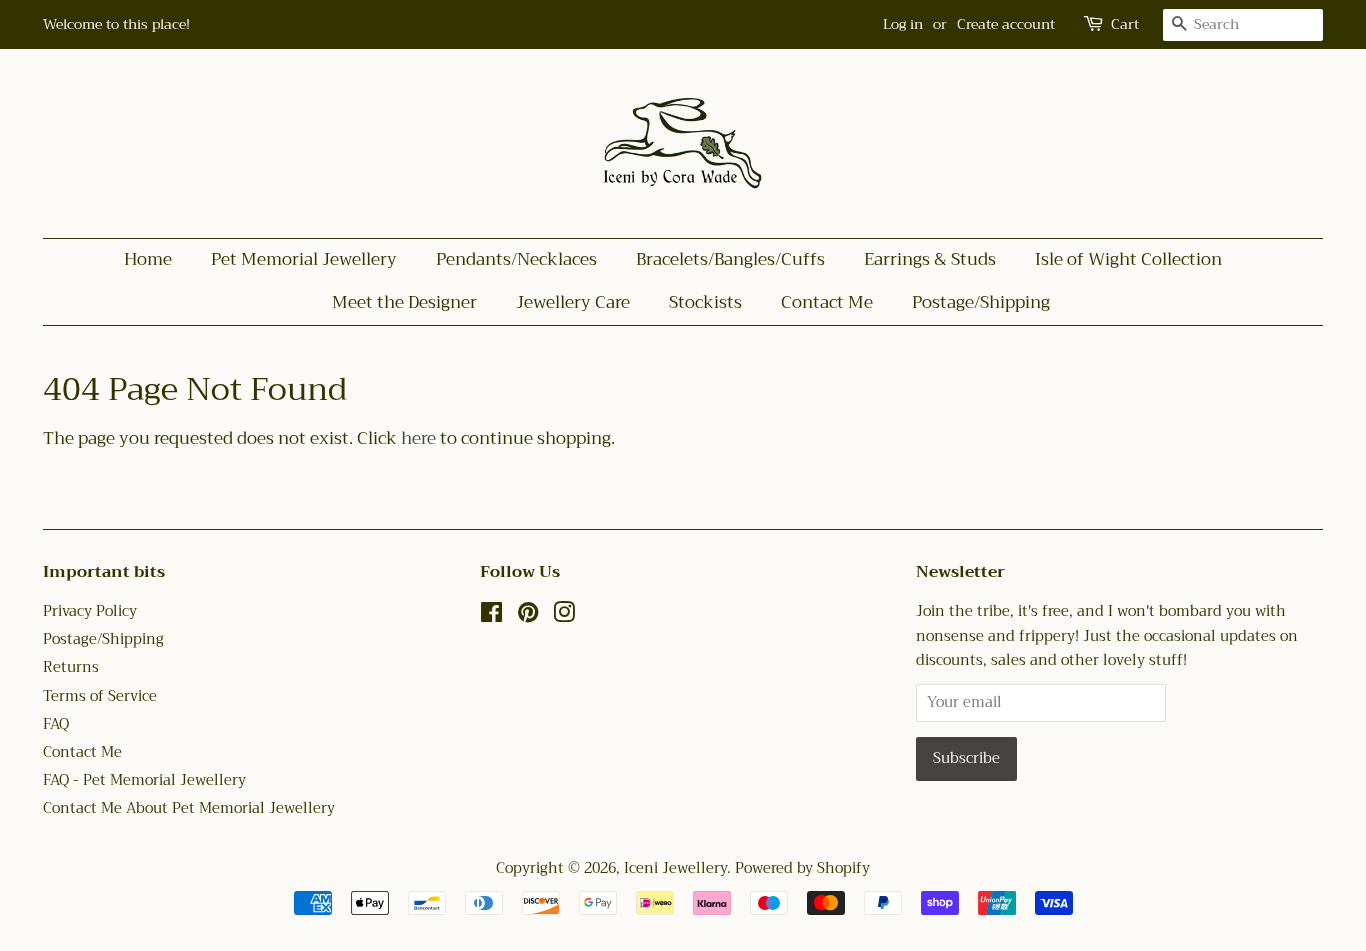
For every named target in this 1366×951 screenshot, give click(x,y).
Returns (71, 667)
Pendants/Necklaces (516, 259)
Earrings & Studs (930, 259)
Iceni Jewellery (675, 868)
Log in (903, 24)
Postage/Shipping (981, 302)
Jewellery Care (573, 302)
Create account (1006, 24)
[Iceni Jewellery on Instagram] (564, 616)
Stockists (705, 302)
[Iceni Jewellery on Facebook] (491, 616)
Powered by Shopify (802, 868)
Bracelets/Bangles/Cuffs (730, 259)
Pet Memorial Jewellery (304, 259)
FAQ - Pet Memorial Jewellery (144, 780)
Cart (1125, 24)
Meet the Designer (404, 302)
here (418, 438)
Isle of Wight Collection (1128, 259)
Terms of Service (100, 696)
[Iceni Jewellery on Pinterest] (528, 616)
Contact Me (827, 302)
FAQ (56, 724)
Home (148, 259)
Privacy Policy (90, 611)
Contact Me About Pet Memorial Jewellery (189, 808)
